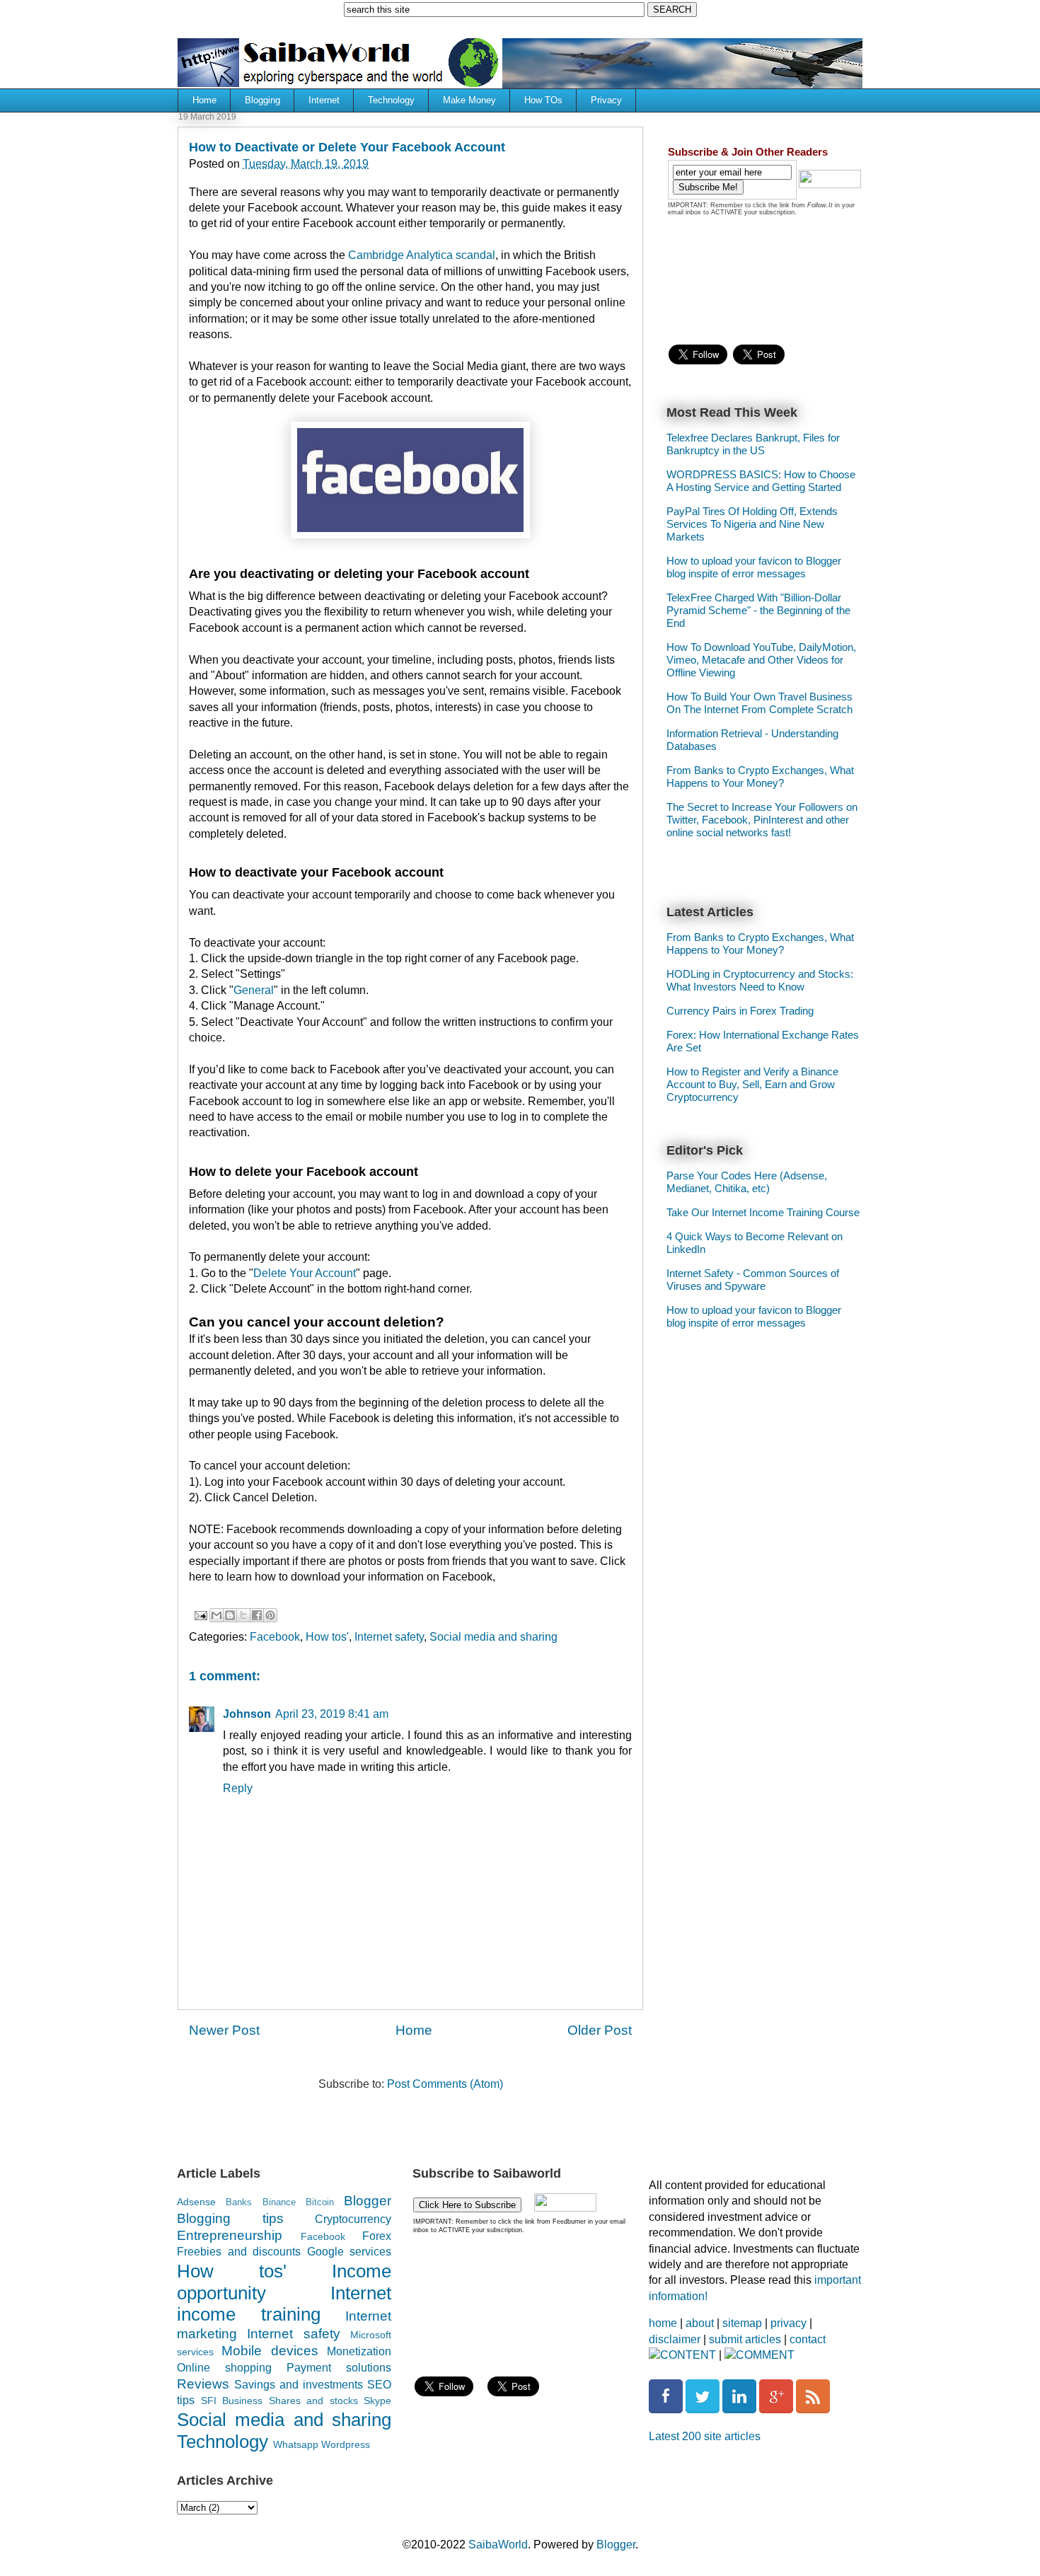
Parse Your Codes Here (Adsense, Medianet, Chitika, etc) (747, 1182)
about (700, 2323)
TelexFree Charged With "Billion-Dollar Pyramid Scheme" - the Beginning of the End (758, 610)
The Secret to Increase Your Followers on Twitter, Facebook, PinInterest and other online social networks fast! (762, 820)
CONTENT (688, 2355)
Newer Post (224, 2030)
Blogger (368, 2201)
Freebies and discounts (239, 2252)
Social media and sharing (493, 1637)
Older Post (600, 2030)
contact (808, 2339)
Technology (391, 100)
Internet (324, 100)
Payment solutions (339, 2368)
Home (204, 100)
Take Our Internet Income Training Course (763, 1212)
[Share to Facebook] (257, 1615)
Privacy (606, 100)
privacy (788, 2323)
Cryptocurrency (353, 2219)
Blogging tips (230, 2218)
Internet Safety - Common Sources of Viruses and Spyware (753, 1280)
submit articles (745, 2339)
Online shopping (224, 2368)
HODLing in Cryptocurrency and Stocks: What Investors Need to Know (760, 980)
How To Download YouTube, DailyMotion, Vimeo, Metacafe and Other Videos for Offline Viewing (761, 660)
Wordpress (346, 2444)
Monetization (359, 2351)
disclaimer (675, 2339)
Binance (279, 2202)
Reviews (203, 2384)
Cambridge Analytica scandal (422, 255)
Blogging (262, 100)
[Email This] (216, 1615)
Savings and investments (299, 2385)
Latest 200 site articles (705, 2436)
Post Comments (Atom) (445, 2084)
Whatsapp (296, 2444)
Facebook (275, 1637)
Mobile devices (270, 2351)
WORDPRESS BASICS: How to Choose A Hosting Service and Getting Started (761, 481)
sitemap (742, 2323)
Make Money (469, 100)
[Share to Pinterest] (270, 1615)
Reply (238, 1788)
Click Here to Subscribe (467, 2205)
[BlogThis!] (230, 1615)
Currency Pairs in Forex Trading (740, 1011)
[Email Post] (200, 1615)
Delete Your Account (305, 1273)
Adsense (196, 2202)
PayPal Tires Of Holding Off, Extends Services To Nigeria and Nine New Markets (752, 524)
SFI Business (232, 2401)
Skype (377, 2401)
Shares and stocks (313, 2401)
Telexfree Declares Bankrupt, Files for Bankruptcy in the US (753, 444)
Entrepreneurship (230, 2235)
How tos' (327, 1637)
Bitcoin (320, 2202)
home (663, 2323)
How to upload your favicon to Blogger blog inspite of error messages (754, 567)
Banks (239, 2202)
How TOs (543, 100)
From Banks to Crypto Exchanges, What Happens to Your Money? (760, 776)
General (254, 990)
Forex (377, 2236)
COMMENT (765, 2355)
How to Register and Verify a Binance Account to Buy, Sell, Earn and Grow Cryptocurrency (752, 1084)
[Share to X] (243, 1615)
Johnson (247, 1714)
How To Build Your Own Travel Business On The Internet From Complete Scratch (759, 703)
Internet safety (389, 1637)
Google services (349, 2252)
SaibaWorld (498, 2545)
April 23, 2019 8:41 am (332, 1714)
